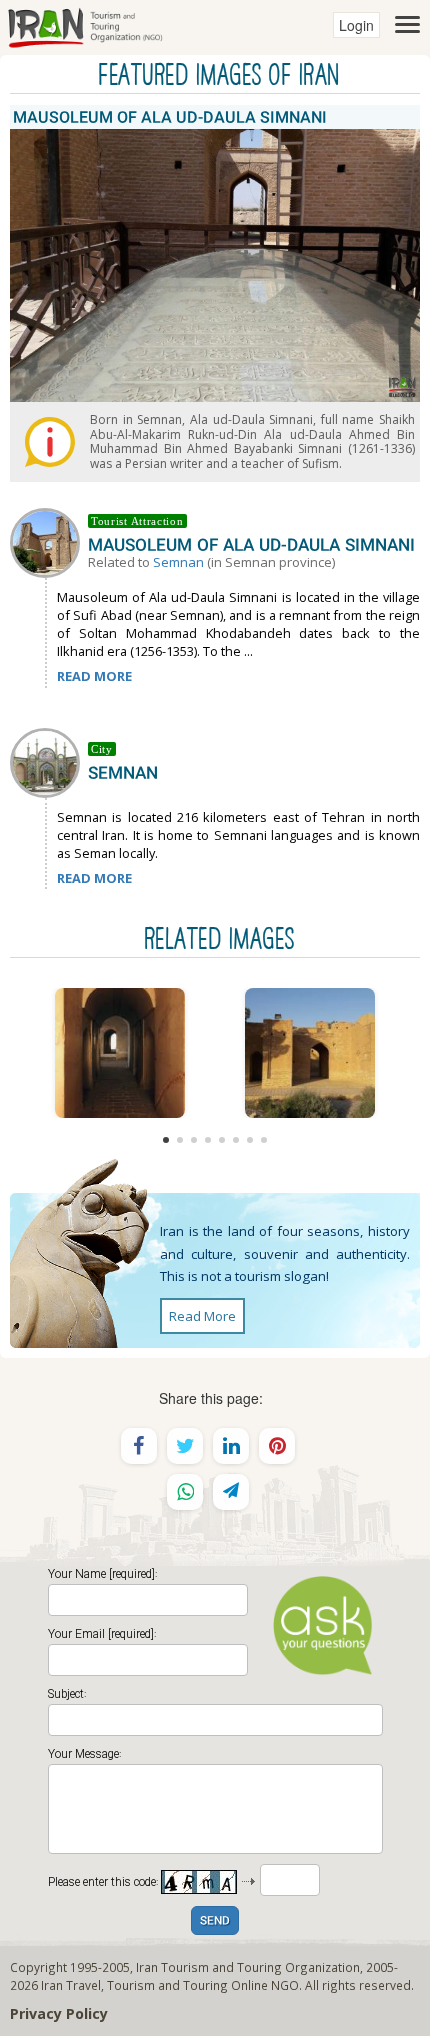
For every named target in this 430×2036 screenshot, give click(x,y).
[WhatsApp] (185, 1492)
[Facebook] (139, 1446)
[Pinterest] (277, 1446)
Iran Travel (71, 1985)
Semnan (178, 562)
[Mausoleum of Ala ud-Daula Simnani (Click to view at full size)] (120, 1053)
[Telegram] (231, 1492)
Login (356, 25)
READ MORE (94, 676)
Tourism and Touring (167, 1985)
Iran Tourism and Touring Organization (248, 1967)
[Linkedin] (231, 1446)
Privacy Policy (59, 2013)
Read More (202, 1316)
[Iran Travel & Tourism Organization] (85, 25)
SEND (215, 1921)
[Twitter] (185, 1446)
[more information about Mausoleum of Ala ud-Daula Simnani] (49, 541)
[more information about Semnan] (49, 761)
